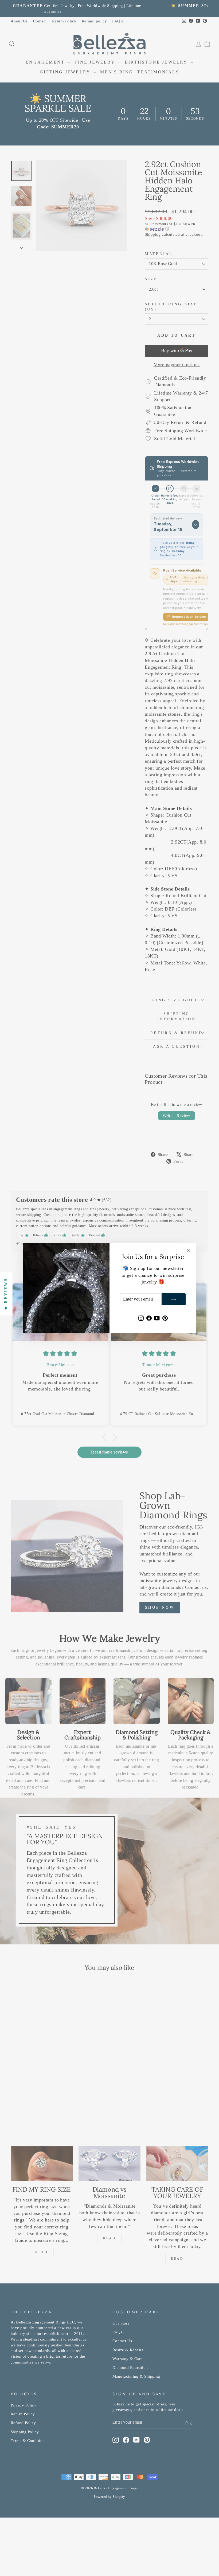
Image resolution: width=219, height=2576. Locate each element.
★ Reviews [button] (6, 1294)
